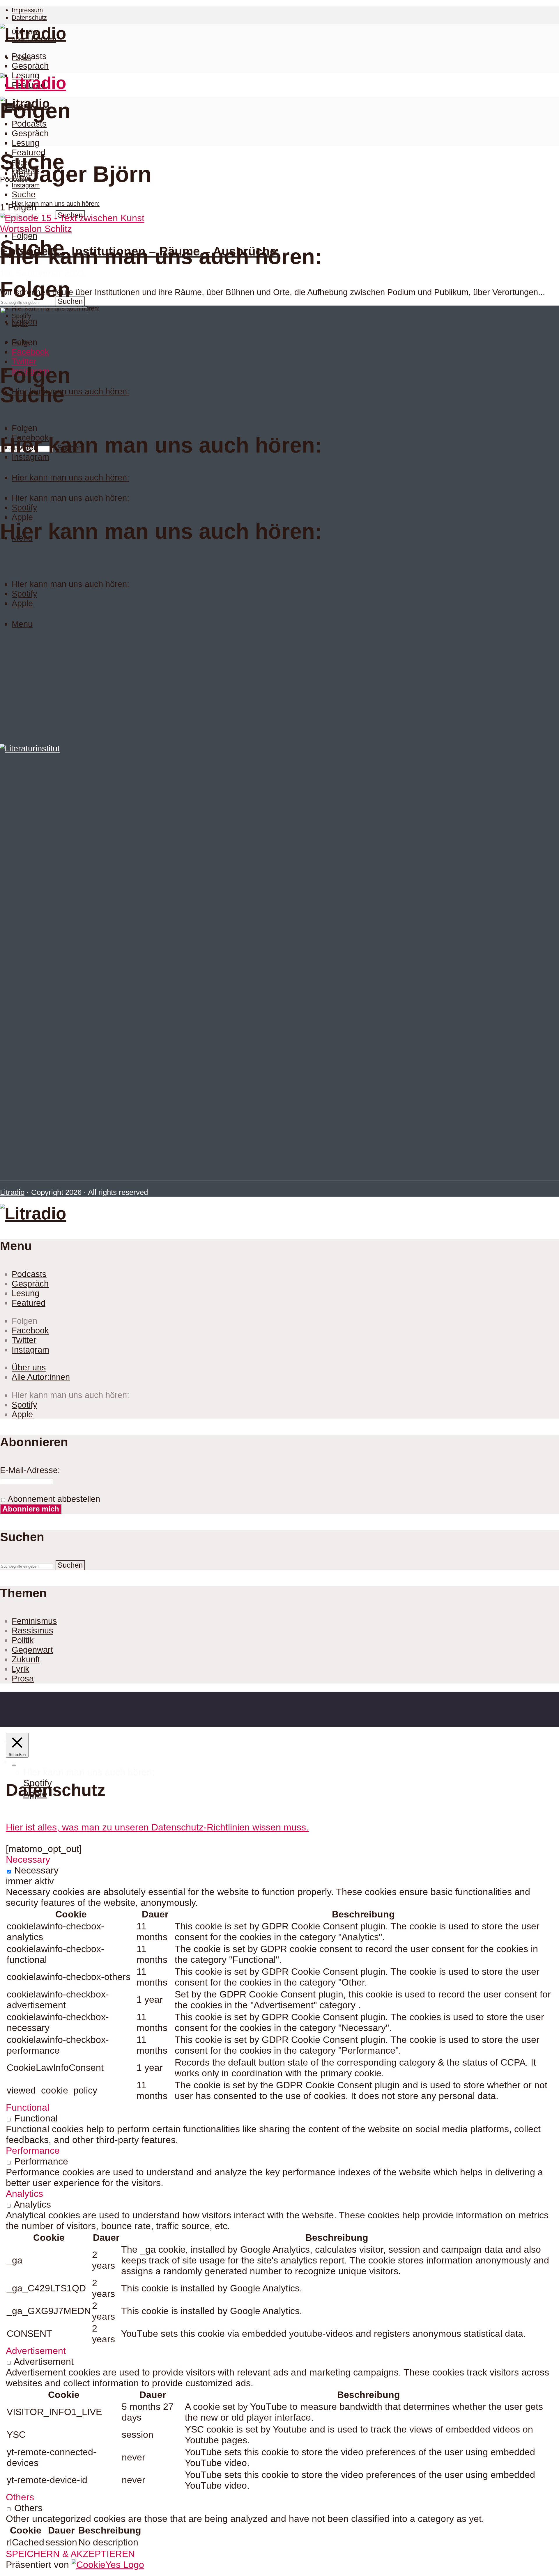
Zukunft (26, 1659)
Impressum (27, 10)
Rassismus (32, 1631)
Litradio (12, 1192)
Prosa (23, 1679)
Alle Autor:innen (41, 1377)
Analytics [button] (24, 2194)
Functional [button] (28, 2107)
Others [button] (20, 2497)
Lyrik (21, 1669)
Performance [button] (33, 2151)
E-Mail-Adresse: (30, 1470)
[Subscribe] (14, 1765)
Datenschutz (29, 18)
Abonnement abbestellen (53, 1499)
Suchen (70, 301)
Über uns (29, 1367)
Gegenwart (32, 1650)
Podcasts (29, 56)
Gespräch (30, 66)
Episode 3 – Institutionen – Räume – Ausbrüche (138, 251)
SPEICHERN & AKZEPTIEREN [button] (70, 2554)
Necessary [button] (28, 1860)
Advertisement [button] (36, 2351)
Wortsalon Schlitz (36, 229)
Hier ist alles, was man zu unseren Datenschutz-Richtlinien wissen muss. (157, 1827)
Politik (23, 1640)
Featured (29, 152)
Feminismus (34, 1621)
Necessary (36, 1870)
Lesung (25, 143)
